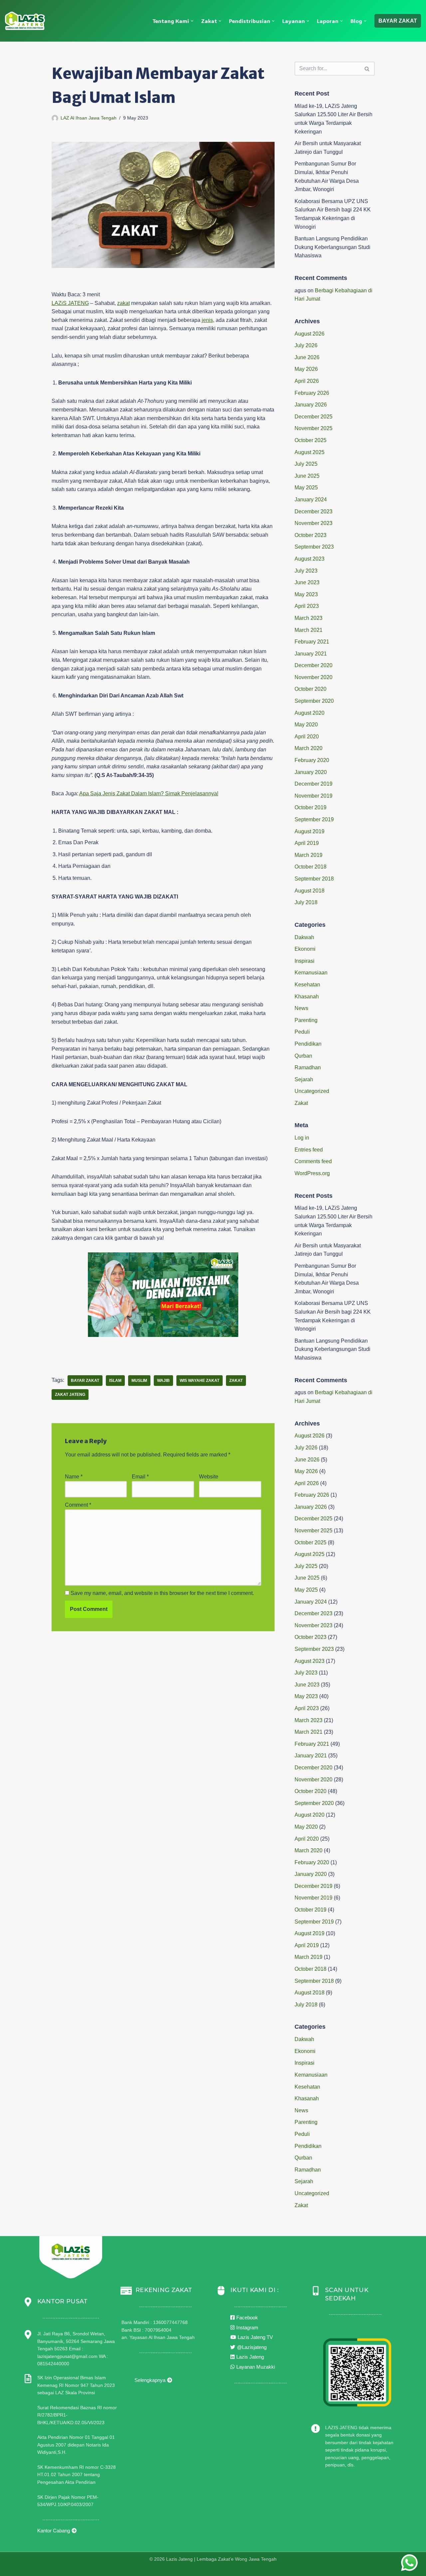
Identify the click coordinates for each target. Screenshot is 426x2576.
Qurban (303, 1056)
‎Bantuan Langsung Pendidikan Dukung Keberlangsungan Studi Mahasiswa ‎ (332, 247)
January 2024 (311, 500)
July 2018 (306, 902)
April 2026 (307, 381)
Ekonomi (305, 949)
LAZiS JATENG (70, 303)
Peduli (302, 1032)
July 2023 (306, 571)
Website (209, 1477)
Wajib (163, 1381)
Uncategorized (312, 1091)
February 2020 (312, 760)
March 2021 (309, 630)
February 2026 (312, 393)
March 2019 (309, 855)
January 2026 (311, 405)
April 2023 (307, 606)
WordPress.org (312, 1173)
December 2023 (314, 512)
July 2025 (306, 464)
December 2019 (314, 784)
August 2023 (310, 559)
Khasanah (307, 997)
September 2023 (314, 547)
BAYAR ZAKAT (398, 21)
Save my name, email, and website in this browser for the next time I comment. (162, 1593)
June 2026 (307, 357)
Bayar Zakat (85, 1381)
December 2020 (314, 665)
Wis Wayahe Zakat (200, 1381)
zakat (123, 303)
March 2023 (309, 618)
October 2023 (311, 535)
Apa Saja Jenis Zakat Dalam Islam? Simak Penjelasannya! (149, 793)
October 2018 (311, 867)
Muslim (139, 1381)
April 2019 (307, 843)
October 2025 (311, 440)
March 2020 (309, 748)
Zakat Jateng (70, 1395)
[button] (192, 21)
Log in (302, 1138)
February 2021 (312, 642)
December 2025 (314, 417)
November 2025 (314, 428)
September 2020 (314, 701)
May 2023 (306, 594)
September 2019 (314, 819)
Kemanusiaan (311, 973)
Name (74, 1477)
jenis (207, 320)
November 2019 (314, 796)
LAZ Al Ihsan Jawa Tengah (89, 118)
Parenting (306, 1020)
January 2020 (311, 772)
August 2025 (310, 452)
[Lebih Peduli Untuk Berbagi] (25, 21)
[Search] (367, 69)
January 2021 (311, 654)
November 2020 (314, 677)
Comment (78, 1505)
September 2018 (314, 879)
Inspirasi (305, 961)
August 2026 (310, 334)
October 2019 (311, 807)
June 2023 (307, 582)
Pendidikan (308, 1044)
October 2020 (311, 689)
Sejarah (304, 1079)
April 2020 (307, 737)
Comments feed (313, 1161)
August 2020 (310, 713)
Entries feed (309, 1150)
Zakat (236, 1381)
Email (140, 1477)
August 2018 (310, 891)
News (301, 1008)
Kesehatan (307, 985)
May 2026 (306, 369)
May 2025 (306, 488)
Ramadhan (308, 1067)
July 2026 (306, 345)
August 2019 (310, 831)
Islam (115, 1381)
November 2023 (314, 523)
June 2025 (307, 476)
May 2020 (306, 725)
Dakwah (304, 937)
